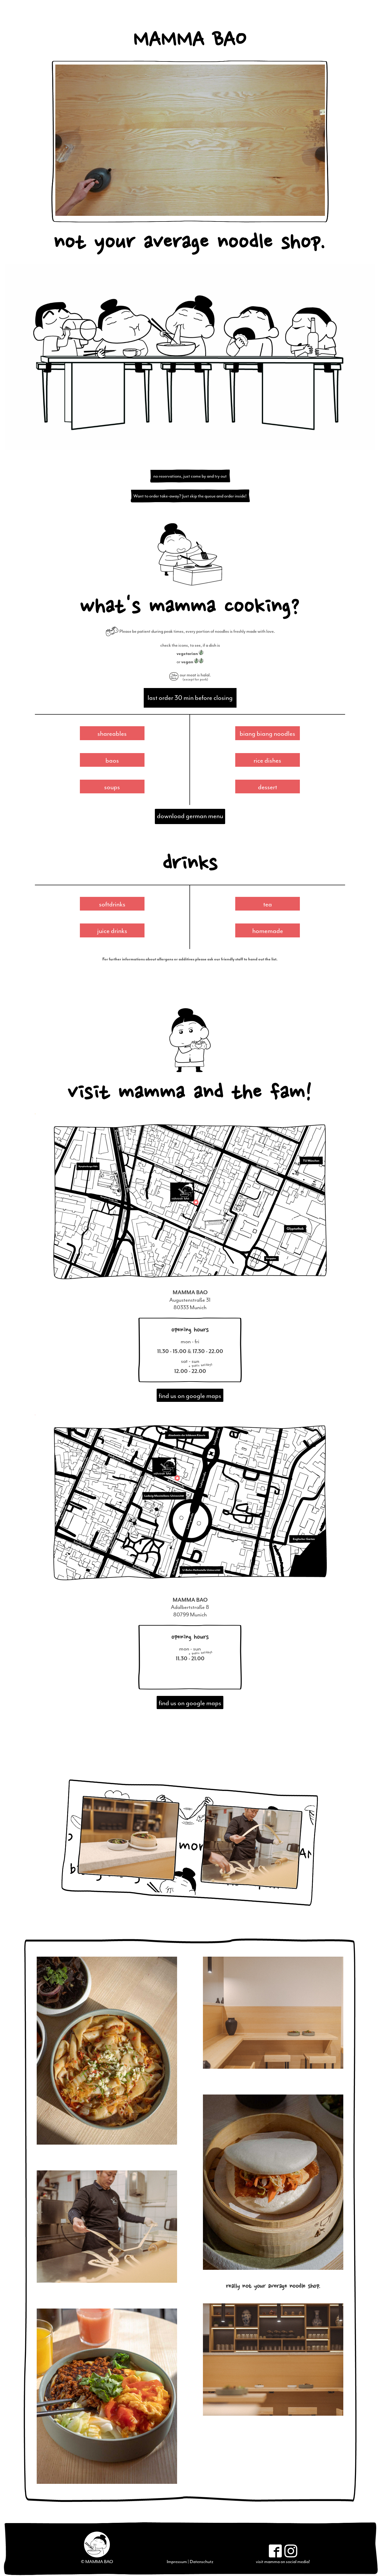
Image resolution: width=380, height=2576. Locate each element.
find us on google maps (190, 1396)
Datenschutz (202, 2562)
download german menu (190, 816)
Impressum (177, 2562)
